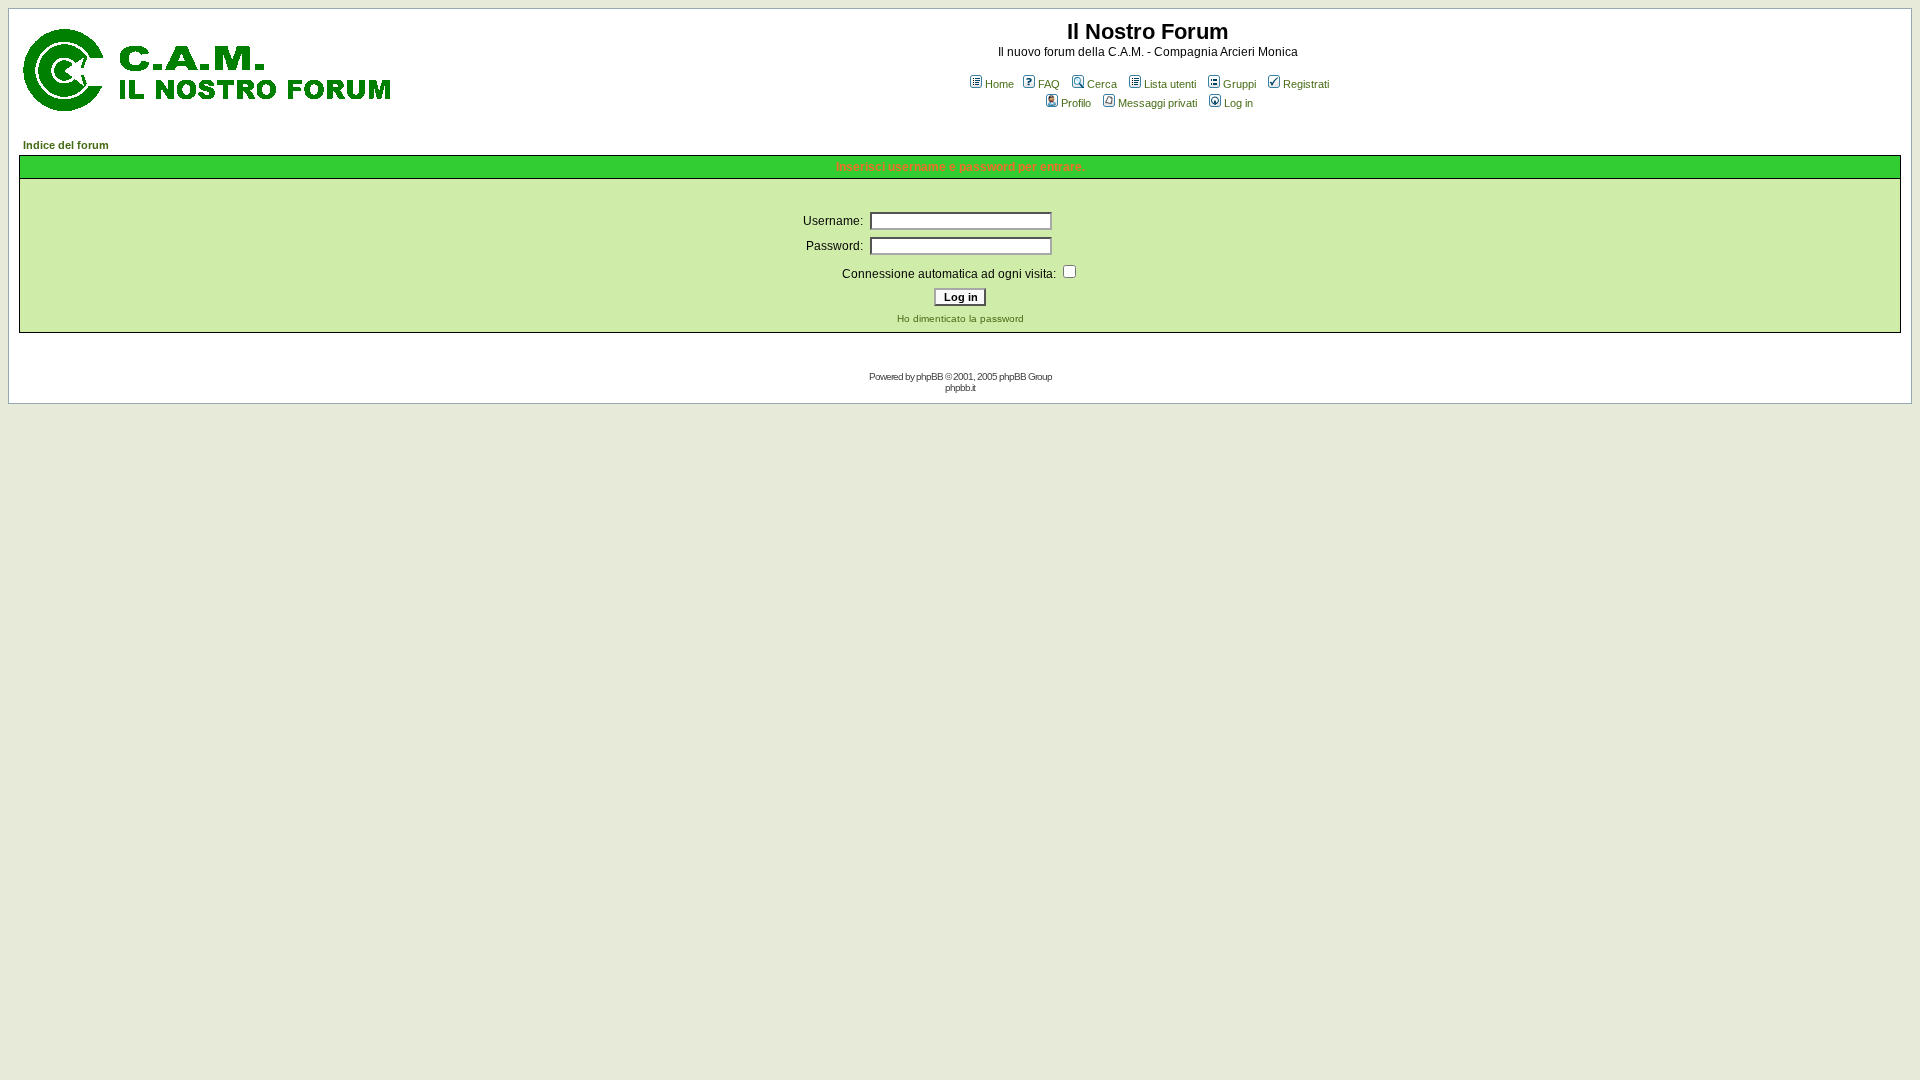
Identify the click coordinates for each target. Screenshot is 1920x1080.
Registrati (1306, 84)
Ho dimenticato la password (960, 318)
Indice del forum (66, 145)
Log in (1238, 103)
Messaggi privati (1157, 103)
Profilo (1076, 103)
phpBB (929, 376)
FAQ (1049, 84)
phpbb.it (960, 387)
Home (999, 84)
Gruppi (1239, 84)
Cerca (1102, 84)
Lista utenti (1170, 84)
